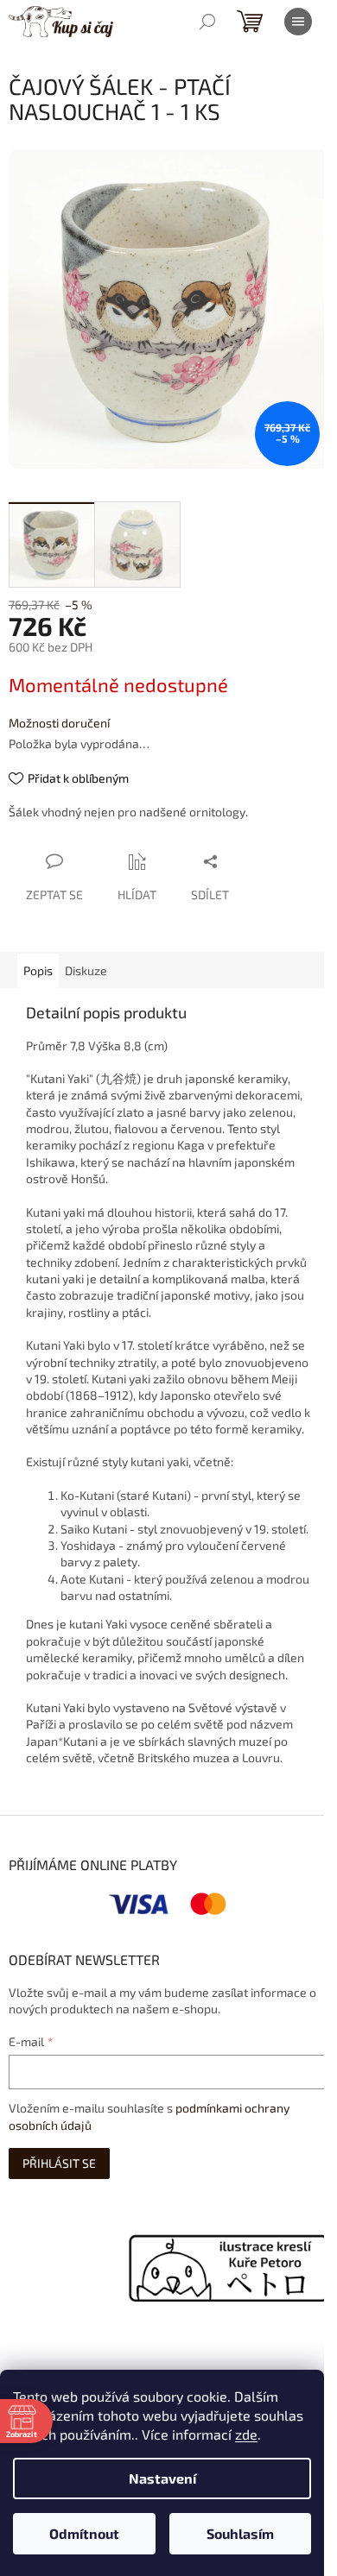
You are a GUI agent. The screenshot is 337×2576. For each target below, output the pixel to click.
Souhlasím (240, 2533)
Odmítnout (84, 2533)
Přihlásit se (59, 2163)
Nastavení (162, 2478)
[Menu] (298, 22)
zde (246, 2434)
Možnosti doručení (59, 723)
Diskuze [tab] (86, 970)
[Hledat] (207, 22)
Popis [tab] (38, 970)
